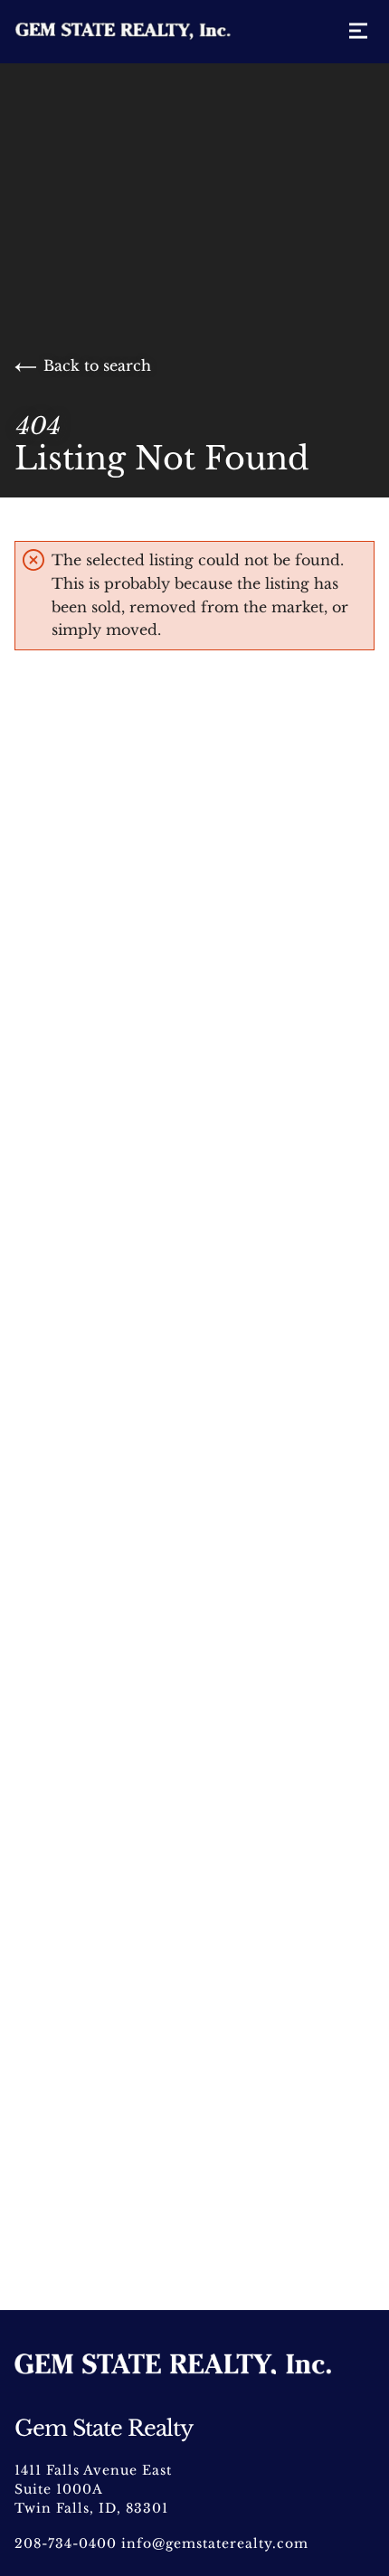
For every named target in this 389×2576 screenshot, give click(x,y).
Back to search (97, 365)
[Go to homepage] (141, 32)
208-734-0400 (66, 2543)
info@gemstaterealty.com (215, 2543)
